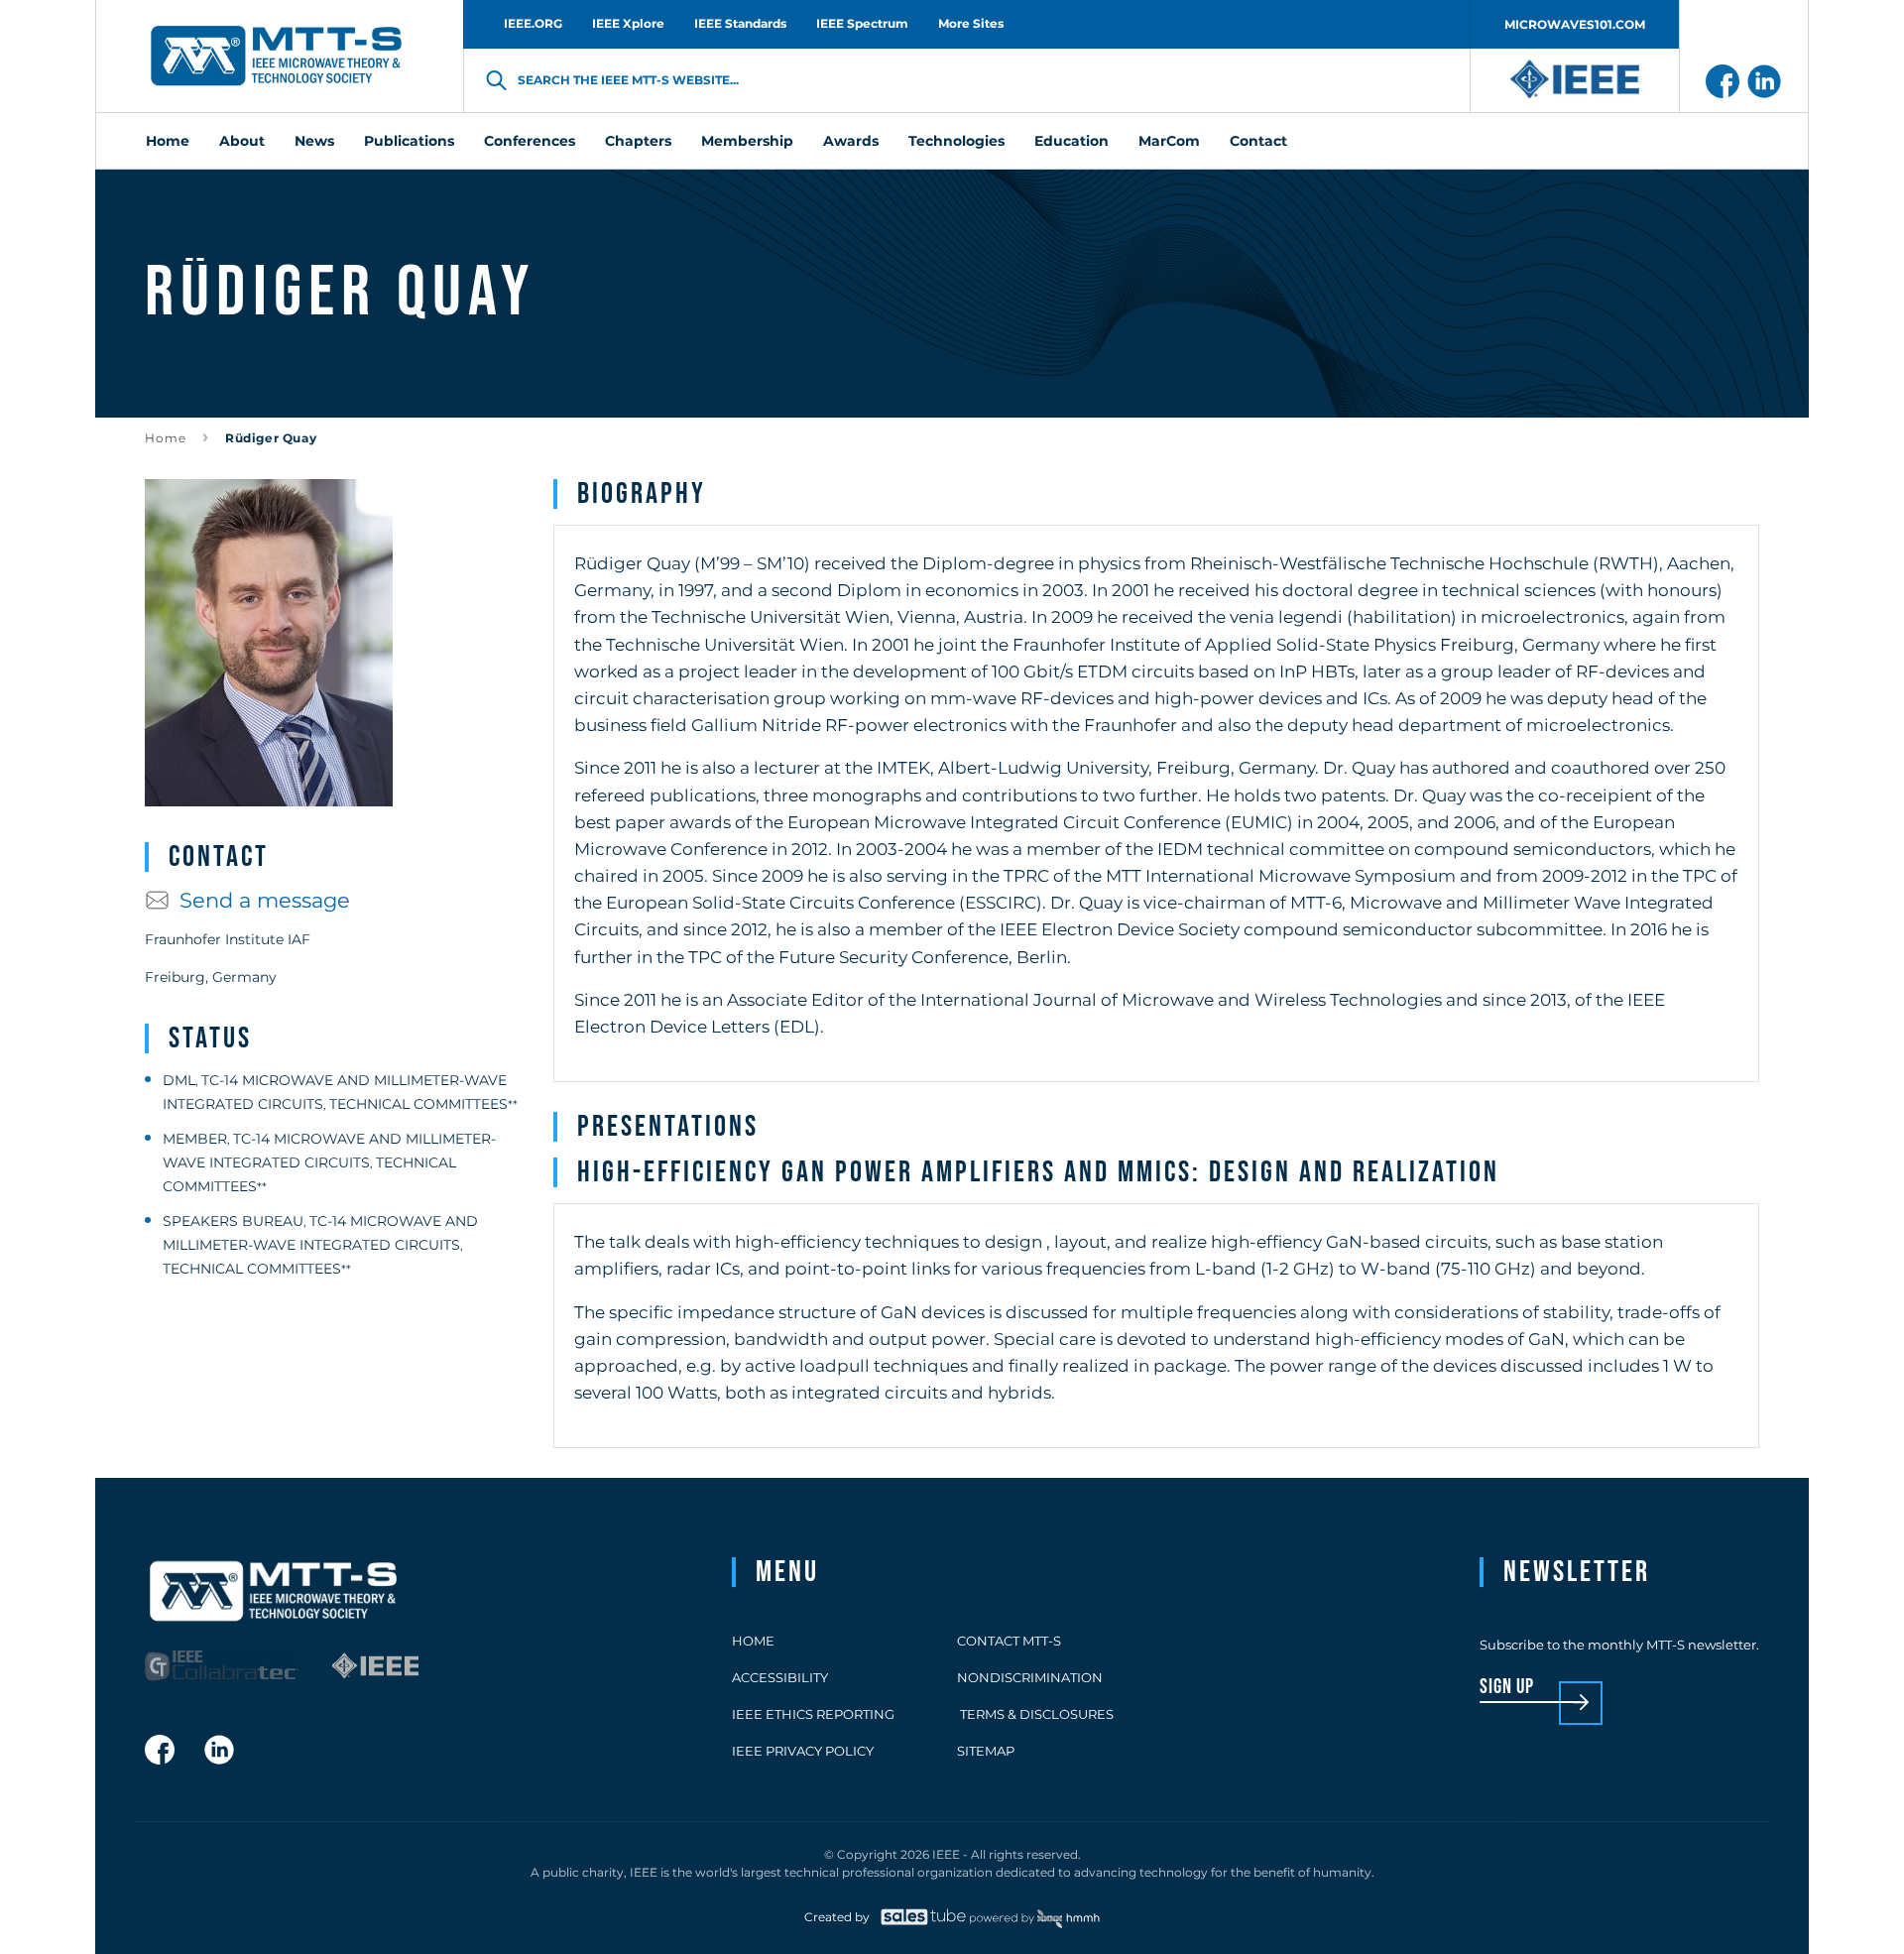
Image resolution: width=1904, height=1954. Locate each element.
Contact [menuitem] (1258, 141)
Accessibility (780, 1677)
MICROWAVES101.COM (1575, 24)
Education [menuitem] (1071, 141)
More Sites (971, 23)
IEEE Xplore (628, 23)
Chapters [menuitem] (638, 141)
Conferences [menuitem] (530, 141)
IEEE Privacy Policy (803, 1751)
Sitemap (986, 1751)
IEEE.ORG (533, 23)
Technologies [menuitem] (956, 141)
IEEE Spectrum (862, 23)
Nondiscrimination (1030, 1677)
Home (166, 438)
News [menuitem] (314, 141)
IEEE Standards (740, 23)
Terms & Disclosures (1035, 1714)
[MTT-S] (277, 57)
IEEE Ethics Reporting (813, 1714)
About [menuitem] (242, 141)
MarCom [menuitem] (1169, 141)
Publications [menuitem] (409, 141)
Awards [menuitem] (851, 141)
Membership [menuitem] (747, 141)
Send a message (265, 900)
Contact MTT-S (1009, 1641)
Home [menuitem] (168, 141)
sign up (1507, 1688)
